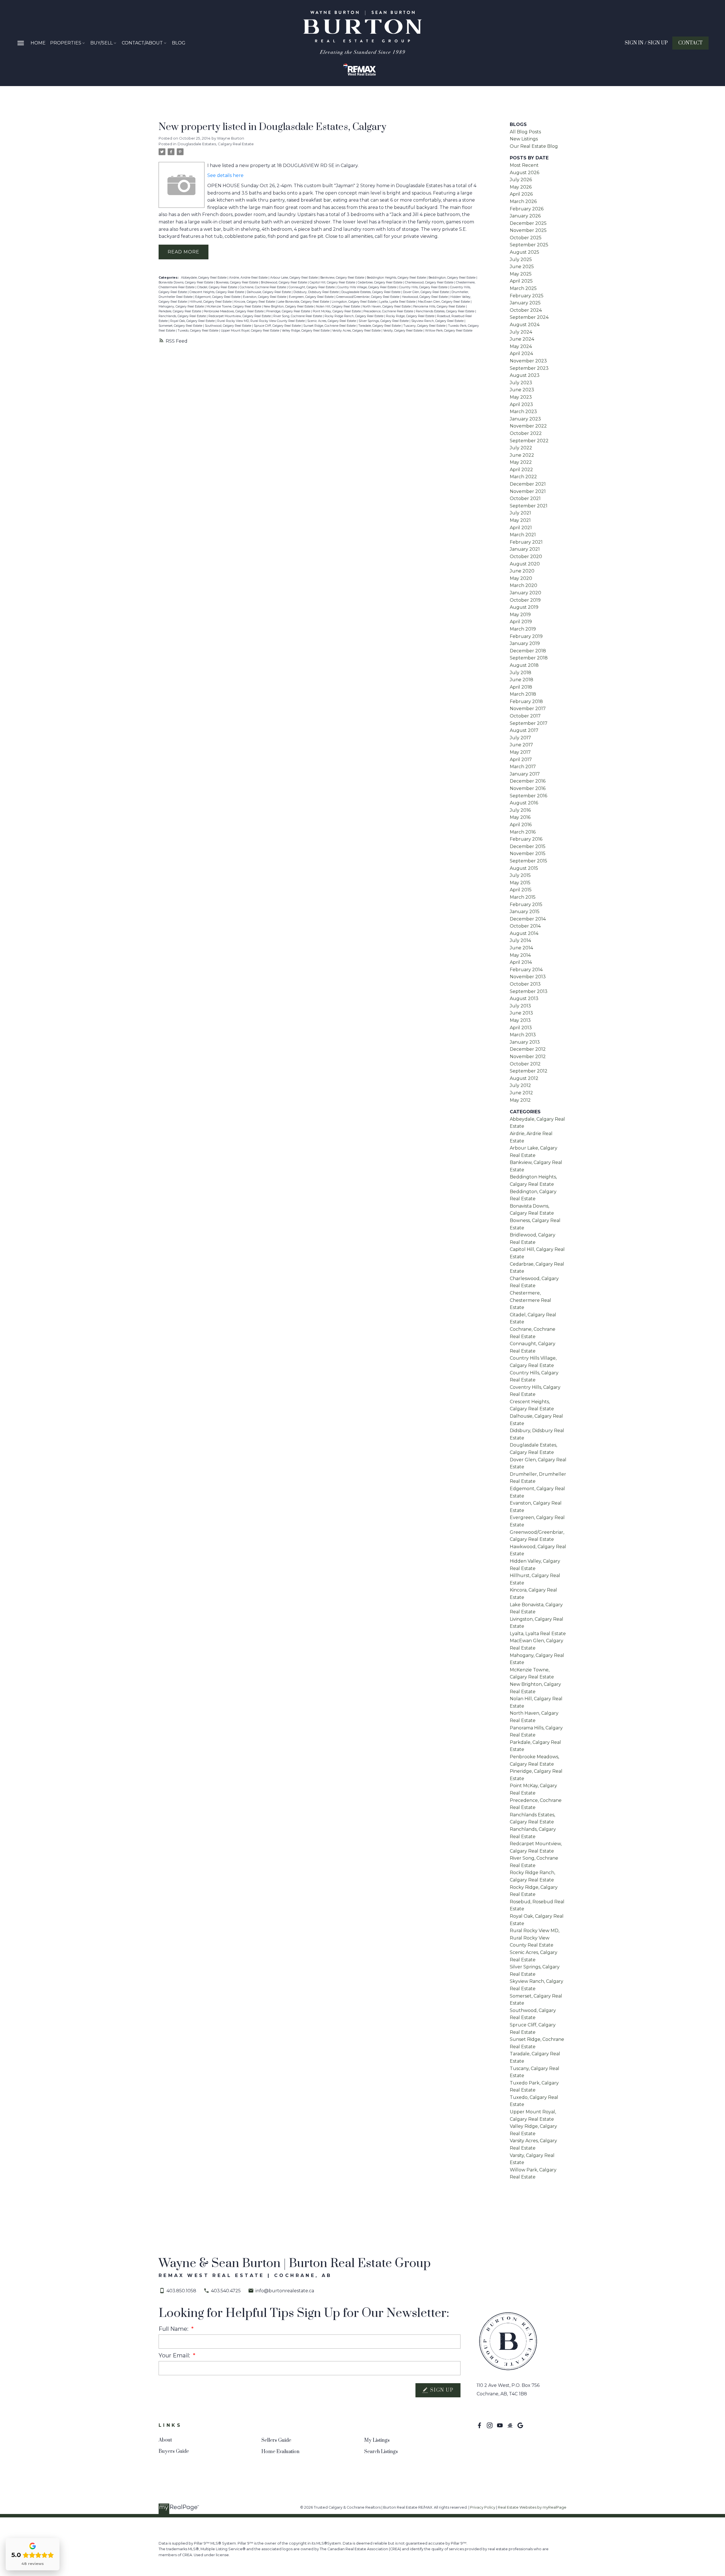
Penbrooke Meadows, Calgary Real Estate (234, 311)
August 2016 (524, 803)
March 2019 (523, 629)
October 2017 (525, 716)
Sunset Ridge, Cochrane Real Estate (330, 326)
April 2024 (521, 353)
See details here (225, 175)
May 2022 (521, 462)
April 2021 (521, 528)
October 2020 (526, 557)
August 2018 (524, 665)
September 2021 (529, 506)
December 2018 (528, 651)
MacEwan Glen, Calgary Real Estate (444, 302)
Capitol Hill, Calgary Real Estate (333, 282)
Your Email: (175, 2355)
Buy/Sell (102, 43)
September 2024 (529, 317)
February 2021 (526, 542)
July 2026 (521, 180)
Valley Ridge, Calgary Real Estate (306, 331)
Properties (66, 43)
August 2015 (524, 868)
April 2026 (521, 194)
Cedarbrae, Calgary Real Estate (380, 282)
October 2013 (525, 984)
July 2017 (520, 738)
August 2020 (525, 564)
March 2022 (523, 477)
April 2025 (521, 281)
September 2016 (528, 796)
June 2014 (521, 948)
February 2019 (526, 636)
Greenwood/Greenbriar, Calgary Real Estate (368, 297)
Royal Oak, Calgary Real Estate (193, 321)
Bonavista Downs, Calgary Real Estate (186, 282)
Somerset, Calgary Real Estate (181, 326)
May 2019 (520, 615)
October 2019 (525, 600)
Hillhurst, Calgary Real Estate (211, 302)
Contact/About (142, 43)
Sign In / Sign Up (646, 43)
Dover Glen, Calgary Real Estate (426, 292)
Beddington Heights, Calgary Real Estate (397, 278)
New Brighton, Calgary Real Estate (289, 306)
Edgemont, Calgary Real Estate (218, 297)
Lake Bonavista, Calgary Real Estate (304, 302)
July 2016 (520, 810)
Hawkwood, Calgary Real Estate (425, 297)
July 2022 (521, 448)
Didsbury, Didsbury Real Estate (316, 292)
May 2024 (521, 346)
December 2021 (528, 484)
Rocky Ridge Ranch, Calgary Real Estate (354, 316)
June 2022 (522, 455)
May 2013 (520, 1020)
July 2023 (521, 383)
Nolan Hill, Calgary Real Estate (338, 306)
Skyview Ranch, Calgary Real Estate (438, 321)
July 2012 (520, 1085)
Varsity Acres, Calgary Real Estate (357, 331)
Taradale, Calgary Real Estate (380, 326)
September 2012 (529, 1071)
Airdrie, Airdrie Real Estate (249, 278)
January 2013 (525, 1042)
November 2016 (528, 788)
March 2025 (523, 288)
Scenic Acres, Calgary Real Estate (332, 321)
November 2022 (528, 426)
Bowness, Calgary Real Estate (237, 282)
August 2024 (525, 325)
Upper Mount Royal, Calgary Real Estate (250, 331)
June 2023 (522, 390)
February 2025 (527, 296)
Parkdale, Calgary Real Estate (180, 311)
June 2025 (522, 267)
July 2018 (521, 673)
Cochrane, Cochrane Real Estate (263, 287)
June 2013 (521, 1013)
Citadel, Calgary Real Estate (217, 287)
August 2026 (524, 173)
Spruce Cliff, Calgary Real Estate (278, 326)
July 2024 (521, 332)
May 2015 (520, 883)
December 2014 (528, 919)
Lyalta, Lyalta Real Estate (398, 302)
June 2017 (521, 745)
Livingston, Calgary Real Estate (355, 302)
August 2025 (524, 252)
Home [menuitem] (38, 43)
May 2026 (521, 187)
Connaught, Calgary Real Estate (312, 287)
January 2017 (525, 774)
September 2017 (529, 723)
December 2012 (528, 1049)
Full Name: (174, 2329)
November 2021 (528, 491)
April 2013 (521, 1028)
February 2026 (527, 209)
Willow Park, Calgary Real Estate (449, 331)
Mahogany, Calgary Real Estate (182, 306)
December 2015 (528, 846)
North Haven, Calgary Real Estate (387, 306)
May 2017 (520, 752)
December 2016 (528, 781)
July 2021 (520, 513)
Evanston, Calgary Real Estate (265, 297)
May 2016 (520, 817)
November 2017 (528, 709)
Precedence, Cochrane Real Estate (389, 311)
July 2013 (520, 1006)
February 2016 (526, 839)
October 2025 (526, 238)
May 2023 (521, 397)
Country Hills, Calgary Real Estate (424, 287)
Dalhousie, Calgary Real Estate (269, 292)
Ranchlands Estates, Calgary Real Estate (445, 311)
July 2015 (520, 875)
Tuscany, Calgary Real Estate (425, 326)
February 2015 (526, 904)
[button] (646, 43)
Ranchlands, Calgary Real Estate (183, 316)
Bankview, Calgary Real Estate (343, 278)
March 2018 (523, 694)
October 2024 (526, 310)
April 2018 (521, 687)
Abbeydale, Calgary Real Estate (204, 278)
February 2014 (526, 970)
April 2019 (521, 622)
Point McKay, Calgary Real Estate (337, 311)
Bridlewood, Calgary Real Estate (284, 282)
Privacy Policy (483, 2507)
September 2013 (529, 991)
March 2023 (523, 412)
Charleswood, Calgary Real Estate (430, 282)
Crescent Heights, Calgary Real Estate (217, 292)
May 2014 (520, 955)
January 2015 (525, 912)
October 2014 (525, 926)
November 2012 (528, 1057)
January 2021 (525, 549)
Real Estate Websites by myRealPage (532, 2507)
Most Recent (524, 165)
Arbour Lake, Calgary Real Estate (294, 278)
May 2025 (521, 274)
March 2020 (524, 585)
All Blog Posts (525, 132)
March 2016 (523, 832)
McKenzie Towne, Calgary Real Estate (234, 306)
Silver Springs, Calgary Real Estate (384, 321)
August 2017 (524, 730)
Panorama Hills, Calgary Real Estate (440, 306)
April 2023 (521, 404)
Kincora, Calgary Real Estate (255, 302)
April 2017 (521, 760)
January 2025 (525, 303)
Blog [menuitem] (179, 43)
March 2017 (523, 767)
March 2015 (523, 897)
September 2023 (529, 368)
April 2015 (521, 890)
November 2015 (528, 854)
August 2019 (524, 607)
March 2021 (523, 535)
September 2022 (529, 441)
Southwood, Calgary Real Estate (228, 326)
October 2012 (525, 1064)
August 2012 (524, 1078)
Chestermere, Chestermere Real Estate (530, 1300)
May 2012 (520, 1100)
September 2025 (529, 245)
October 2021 (525, 498)
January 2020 (525, 593)
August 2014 (524, 933)
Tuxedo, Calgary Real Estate (198, 331)
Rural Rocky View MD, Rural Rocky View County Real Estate (261, 321)
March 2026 (523, 201)
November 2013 (528, 977)
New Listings (524, 139)
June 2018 (522, 680)
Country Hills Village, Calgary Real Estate (367, 287)
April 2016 (521, 825)
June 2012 (521, 1093)
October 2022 (526, 433)
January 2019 (525, 643)
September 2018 (529, 658)
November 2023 (528, 361)
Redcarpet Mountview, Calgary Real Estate (240, 316)
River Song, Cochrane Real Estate (298, 316)
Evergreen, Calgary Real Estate (312, 297)
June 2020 (522, 571)
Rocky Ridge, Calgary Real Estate (411, 316)
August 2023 (525, 375)
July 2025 (521, 259)
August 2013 (524, 998)
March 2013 (523, 1035)
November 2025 (528, 230)
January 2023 (525, 419)
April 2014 (521, 962)
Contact (690, 43)
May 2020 (521, 578)
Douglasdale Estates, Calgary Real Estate (216, 144)
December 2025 (528, 223)
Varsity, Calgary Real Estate (403, 331)
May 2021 (520, 520)
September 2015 (528, 861)
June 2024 (522, 339)
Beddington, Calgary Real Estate (452, 278)
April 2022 (521, 470)
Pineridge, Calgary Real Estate (289, 311)
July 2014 (520, 940)
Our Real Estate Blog (534, 146)
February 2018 (526, 701)
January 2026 (525, 216)
